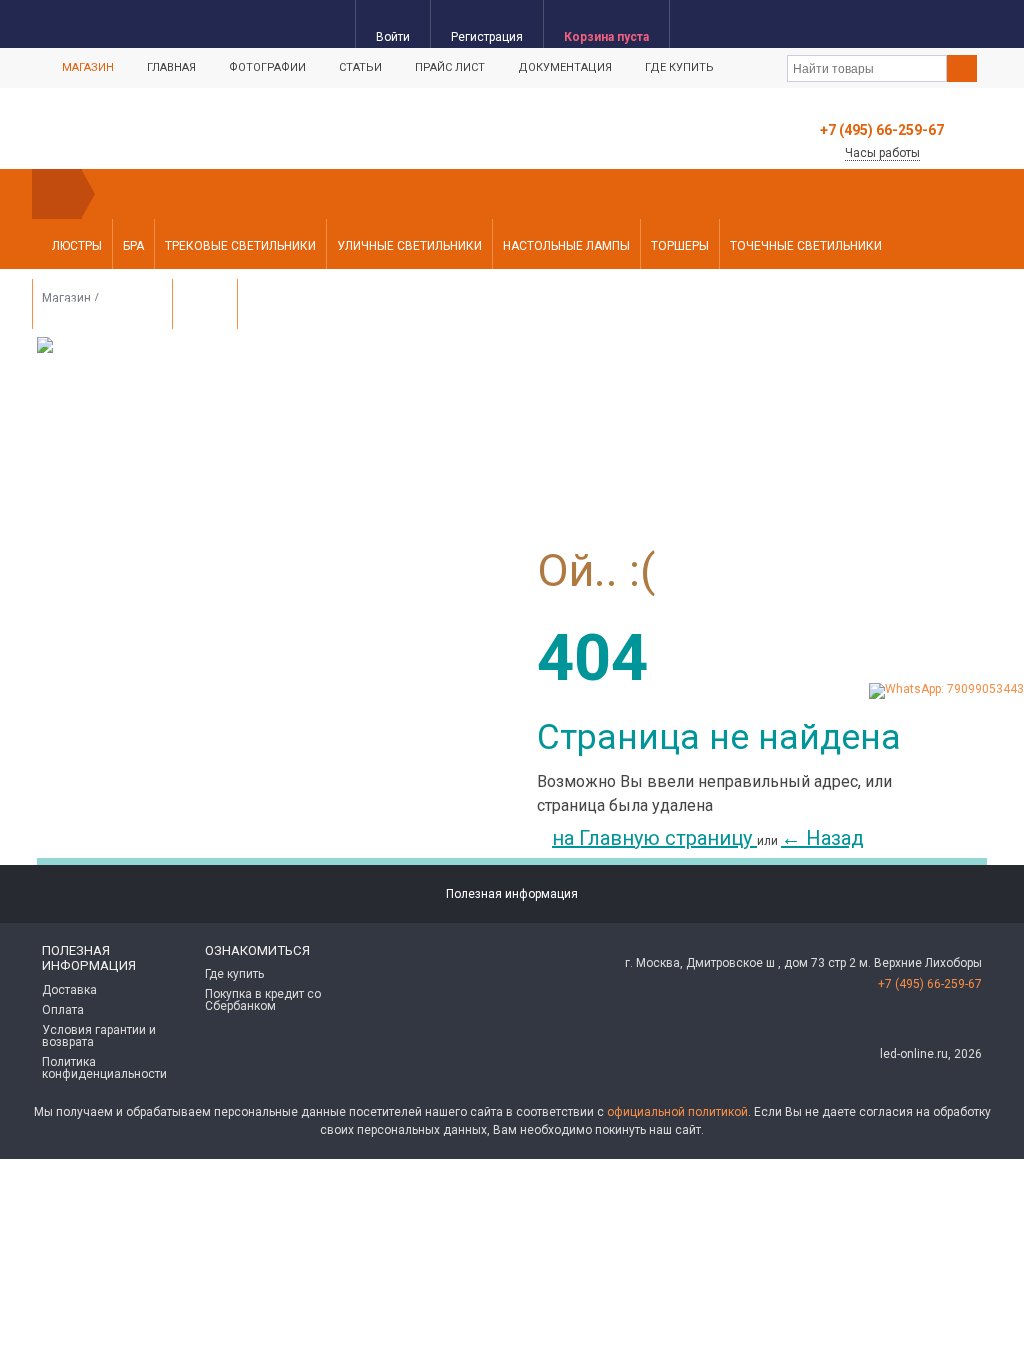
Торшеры (680, 246)
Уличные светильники (409, 246)
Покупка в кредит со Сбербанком (263, 1000)
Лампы (205, 306)
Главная (171, 67)
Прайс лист (450, 67)
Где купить (679, 67)
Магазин (88, 67)
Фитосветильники (102, 306)
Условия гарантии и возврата (99, 1036)
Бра (133, 246)
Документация (565, 67)
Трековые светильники (240, 246)
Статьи (360, 67)
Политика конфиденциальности (104, 1068)
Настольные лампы (566, 246)
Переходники (291, 306)
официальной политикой (677, 1112)
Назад (822, 838)
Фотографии (267, 67)
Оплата (63, 1010)
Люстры (77, 246)
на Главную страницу (654, 838)
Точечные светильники (806, 246)
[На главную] (57, 194)
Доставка (69, 990)
